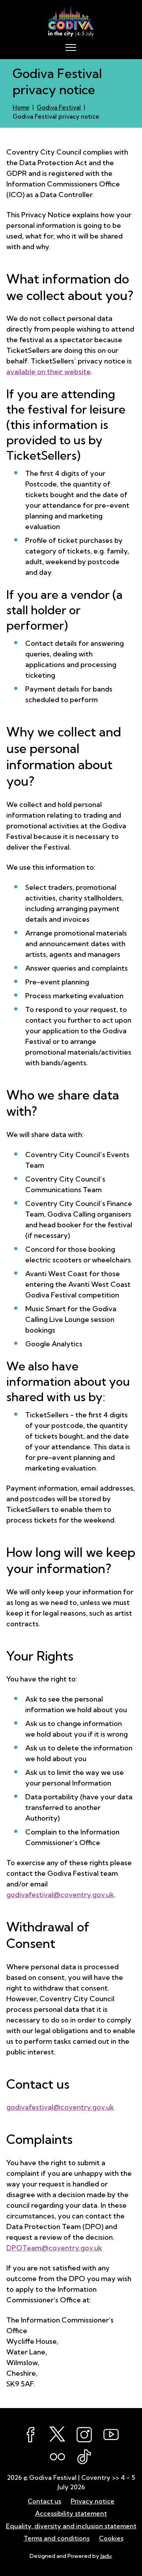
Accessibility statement (71, 2513)
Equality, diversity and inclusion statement (71, 2526)
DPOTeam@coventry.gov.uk (54, 2248)
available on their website (49, 372)
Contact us (44, 2501)
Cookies (111, 2538)
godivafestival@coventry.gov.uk (60, 1895)
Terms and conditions (57, 2538)
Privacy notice (92, 2501)
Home (21, 107)
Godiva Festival (59, 107)
